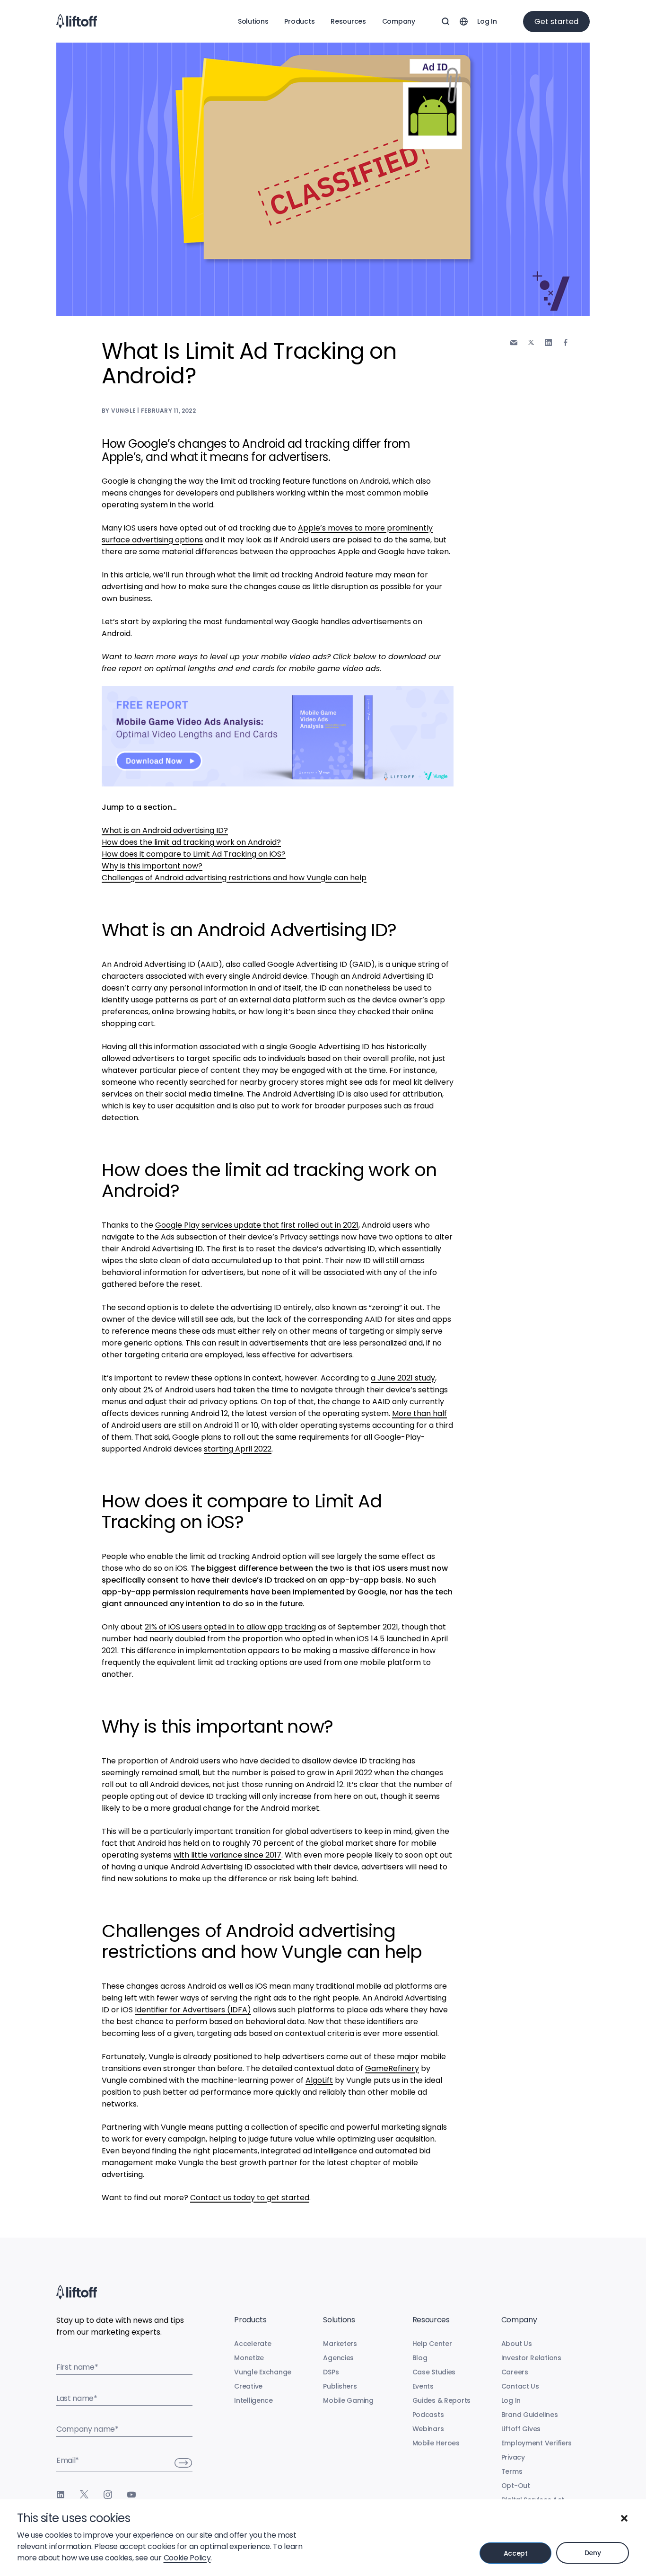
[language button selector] (463, 21)
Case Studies (434, 2372)
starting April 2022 (238, 1449)
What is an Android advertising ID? (165, 830)
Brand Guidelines (530, 2415)
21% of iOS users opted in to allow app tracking (230, 1627)
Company (399, 21)
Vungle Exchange (263, 2372)
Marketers (340, 2344)
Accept (516, 2553)
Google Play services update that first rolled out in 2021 (257, 1225)
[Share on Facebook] (566, 342)
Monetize (249, 2358)
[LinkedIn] (61, 2495)
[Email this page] (514, 342)
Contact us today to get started (250, 2198)
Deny (593, 2553)
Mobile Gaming (348, 2400)
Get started (556, 22)
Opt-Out (516, 2486)
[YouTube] (131, 2495)
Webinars (428, 2429)
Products (299, 21)
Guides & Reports (442, 2400)
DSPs (331, 2372)
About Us (517, 2344)
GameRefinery (392, 2068)
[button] (624, 2518)
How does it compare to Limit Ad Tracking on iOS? (194, 854)
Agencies (338, 2358)
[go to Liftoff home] (77, 21)
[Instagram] (108, 2495)
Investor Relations (531, 2358)
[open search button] (445, 21)
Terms (512, 2471)
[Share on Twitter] (531, 343)
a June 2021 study (403, 1378)
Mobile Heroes (436, 2443)
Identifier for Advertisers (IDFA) (193, 2010)
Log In (487, 21)
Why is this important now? (152, 866)
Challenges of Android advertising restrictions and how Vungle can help (234, 878)
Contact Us (520, 2386)
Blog (420, 2358)
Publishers (340, 2386)
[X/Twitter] (84, 2495)
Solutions (253, 21)
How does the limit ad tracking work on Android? (191, 842)
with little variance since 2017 (227, 1855)
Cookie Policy (187, 2558)
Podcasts (428, 2415)
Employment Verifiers (537, 2443)
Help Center (432, 2344)
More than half (419, 1413)
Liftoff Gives (521, 2429)
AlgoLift (319, 2080)
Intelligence (253, 2400)
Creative (248, 2386)
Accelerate (253, 2344)
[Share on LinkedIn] (548, 342)
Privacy (513, 2457)
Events (423, 2386)
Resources (348, 21)
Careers (515, 2372)
